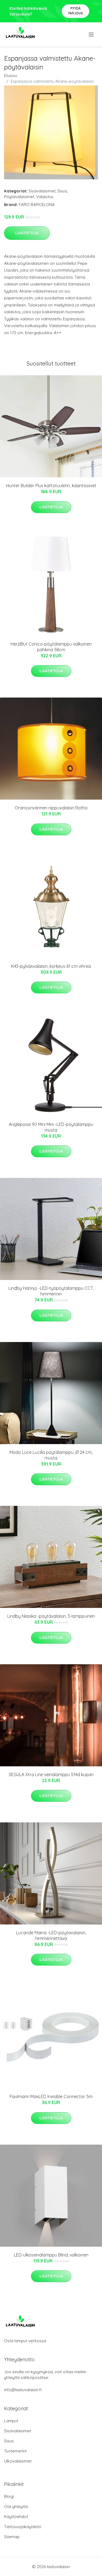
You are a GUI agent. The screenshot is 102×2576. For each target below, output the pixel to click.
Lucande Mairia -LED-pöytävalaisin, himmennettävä (51, 1935)
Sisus (62, 191)
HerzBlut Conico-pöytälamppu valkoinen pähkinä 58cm (51, 647)
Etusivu (11, 76)
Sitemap (12, 2537)
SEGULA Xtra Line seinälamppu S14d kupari (51, 1774)
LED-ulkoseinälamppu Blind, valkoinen (51, 2255)
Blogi (9, 2496)
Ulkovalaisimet (18, 2461)
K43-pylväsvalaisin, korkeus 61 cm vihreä (51, 966)
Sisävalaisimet (42, 191)
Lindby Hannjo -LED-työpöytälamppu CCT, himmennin (51, 1291)
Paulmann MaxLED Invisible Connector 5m (51, 2096)
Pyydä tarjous (75, 11)
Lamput (11, 2421)
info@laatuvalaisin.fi (23, 2390)
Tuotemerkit (15, 2451)
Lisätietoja (27, 233)
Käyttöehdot (16, 2517)
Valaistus (45, 197)
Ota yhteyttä (16, 2506)
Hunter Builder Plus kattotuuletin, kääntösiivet (51, 486)
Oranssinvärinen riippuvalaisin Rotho (51, 808)
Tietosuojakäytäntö (23, 2527)
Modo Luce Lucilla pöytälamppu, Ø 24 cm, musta (51, 1455)
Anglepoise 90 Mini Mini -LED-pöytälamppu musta (51, 1127)
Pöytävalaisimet (19, 197)
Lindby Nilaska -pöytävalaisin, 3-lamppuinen (51, 1616)
